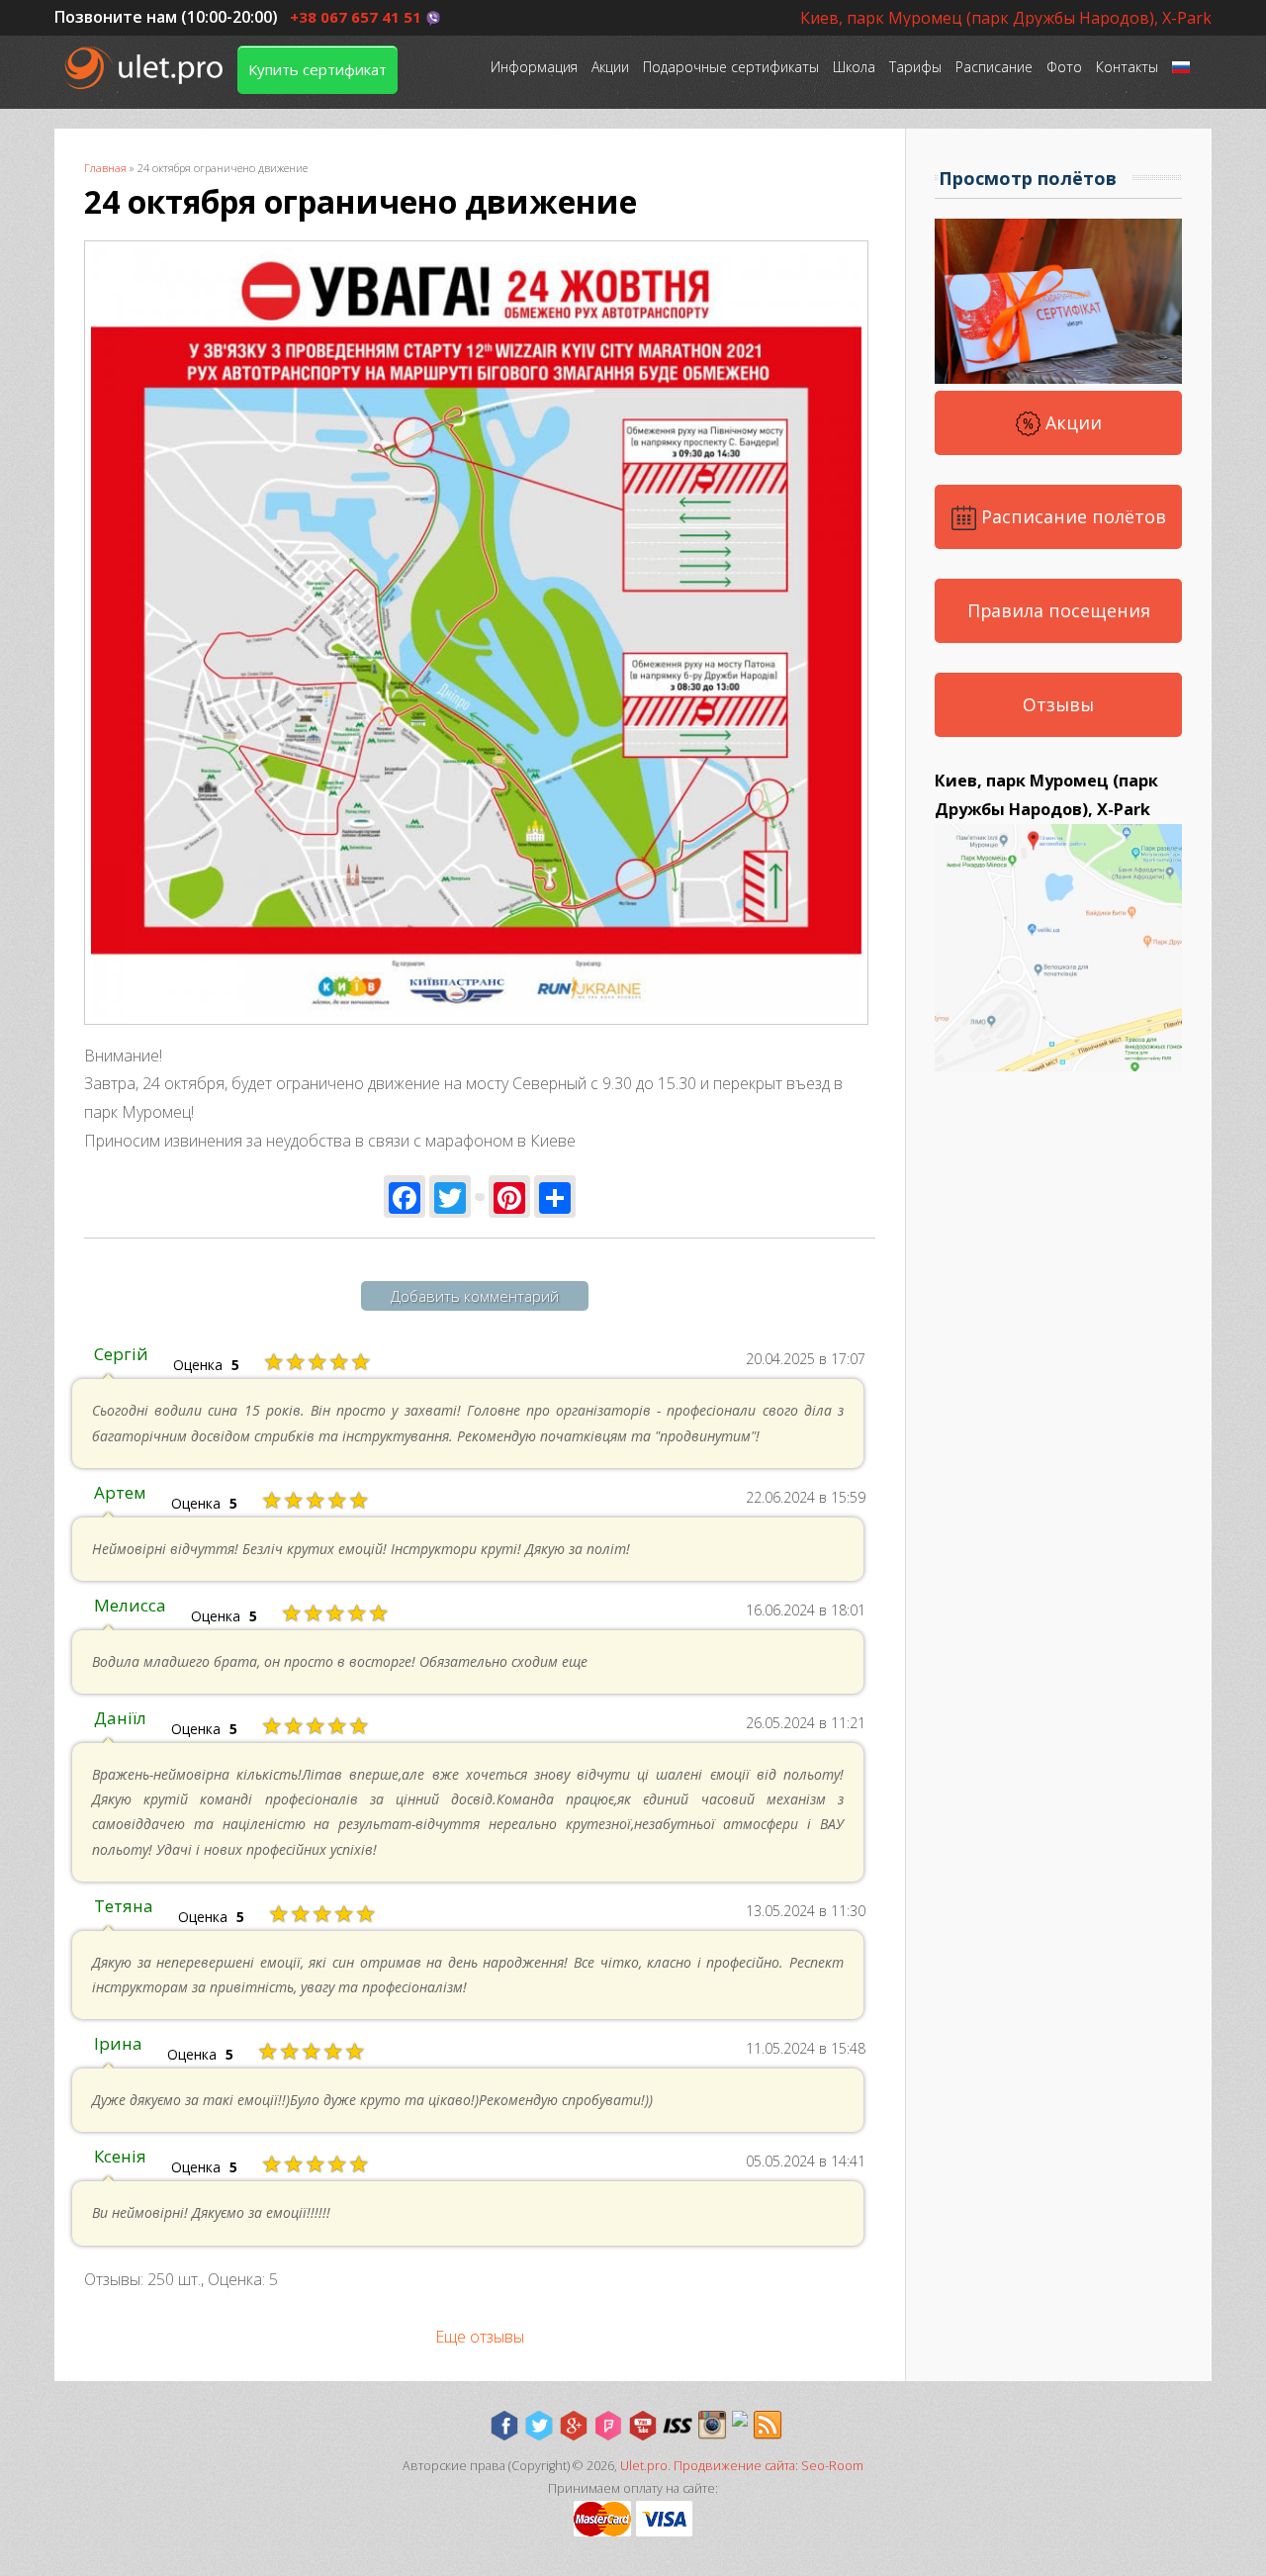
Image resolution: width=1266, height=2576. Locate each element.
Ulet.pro (644, 2466)
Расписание (994, 67)
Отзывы (1058, 704)
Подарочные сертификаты (731, 67)
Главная (105, 168)
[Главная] (146, 68)
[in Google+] (574, 2426)
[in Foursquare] (608, 2426)
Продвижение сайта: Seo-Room (769, 2466)
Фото (1064, 67)
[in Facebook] (504, 2426)
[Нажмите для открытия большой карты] (1058, 1065)
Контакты (1127, 67)
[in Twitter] (539, 2426)
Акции (610, 67)
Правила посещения (1059, 610)
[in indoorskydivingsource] (678, 2426)
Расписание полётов (1071, 516)
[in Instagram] (712, 2426)
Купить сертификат (317, 69)
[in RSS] (768, 2426)
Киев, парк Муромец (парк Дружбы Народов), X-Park (1006, 18)
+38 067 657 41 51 (356, 17)
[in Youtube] (643, 2426)
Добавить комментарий (475, 1296)
